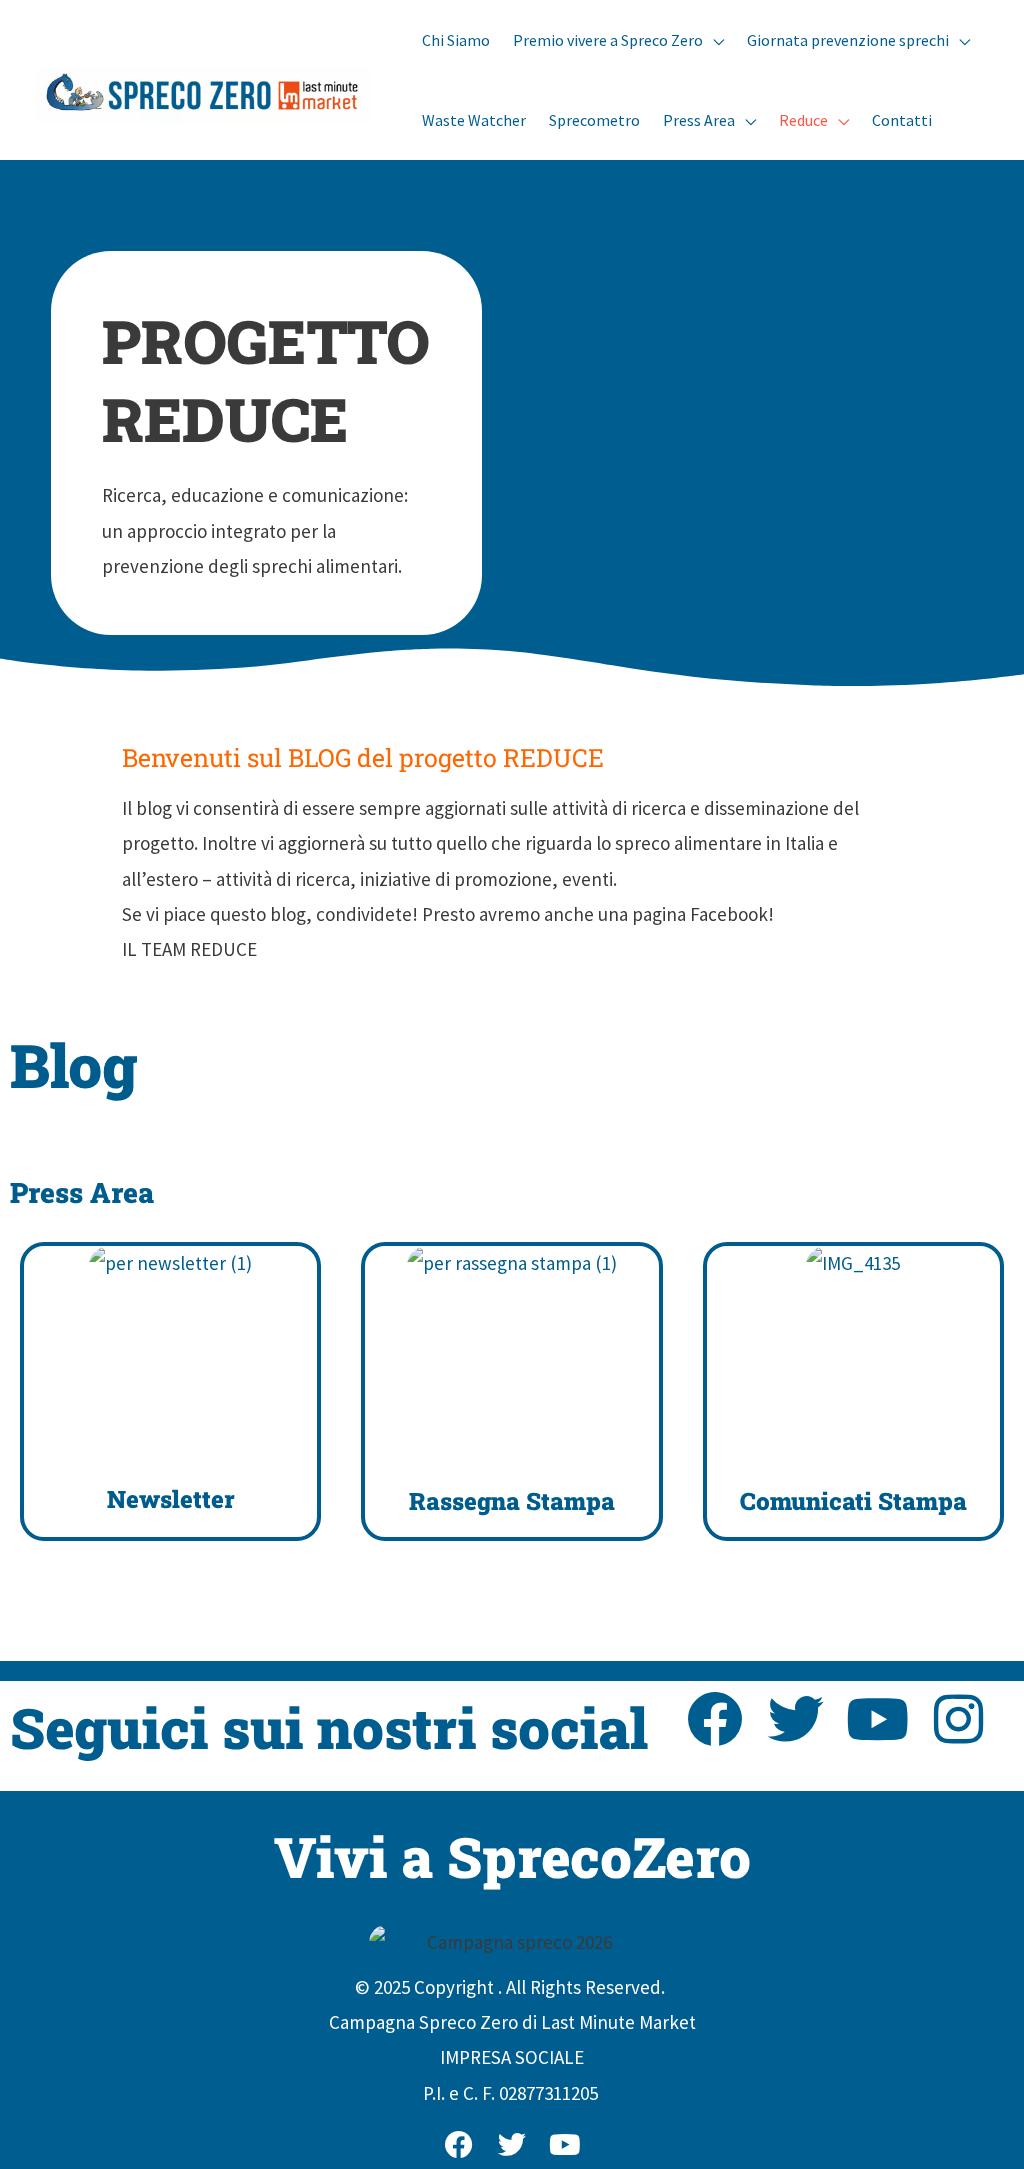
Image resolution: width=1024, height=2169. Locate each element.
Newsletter (171, 1499)
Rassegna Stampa (512, 1501)
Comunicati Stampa (853, 1501)
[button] (713, 40)
